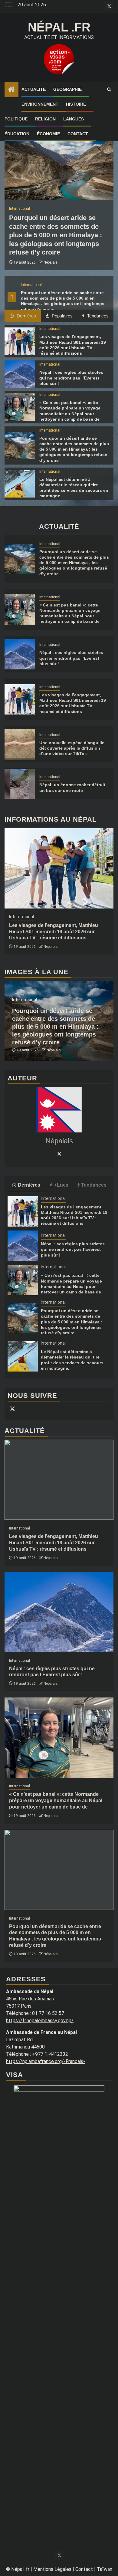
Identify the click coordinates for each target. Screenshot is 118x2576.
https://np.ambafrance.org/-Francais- (46, 2061)
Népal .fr (59, 27)
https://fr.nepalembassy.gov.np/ (40, 2021)
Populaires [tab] (62, 316)
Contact (78, 134)
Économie (48, 134)
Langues (74, 119)
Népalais (51, 262)
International (31, 285)
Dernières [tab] (26, 316)
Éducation (17, 134)
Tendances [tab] (97, 316)
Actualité (34, 89)
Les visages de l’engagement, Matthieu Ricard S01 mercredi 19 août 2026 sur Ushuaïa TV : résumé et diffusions (54, 932)
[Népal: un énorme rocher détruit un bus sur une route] (20, 784)
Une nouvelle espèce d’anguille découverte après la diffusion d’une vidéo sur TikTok (72, 748)
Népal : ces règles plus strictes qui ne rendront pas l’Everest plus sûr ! (71, 378)
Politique (16, 119)
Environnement (40, 104)
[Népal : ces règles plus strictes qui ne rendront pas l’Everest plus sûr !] (20, 374)
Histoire (76, 104)
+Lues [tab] (61, 1185)
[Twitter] (59, 1154)
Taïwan (105, 2569)
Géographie (67, 89)
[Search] (109, 90)
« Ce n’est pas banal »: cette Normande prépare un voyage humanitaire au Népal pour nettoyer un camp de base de (56, 1801)
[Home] (11, 90)
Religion (45, 119)
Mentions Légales (52, 2569)
